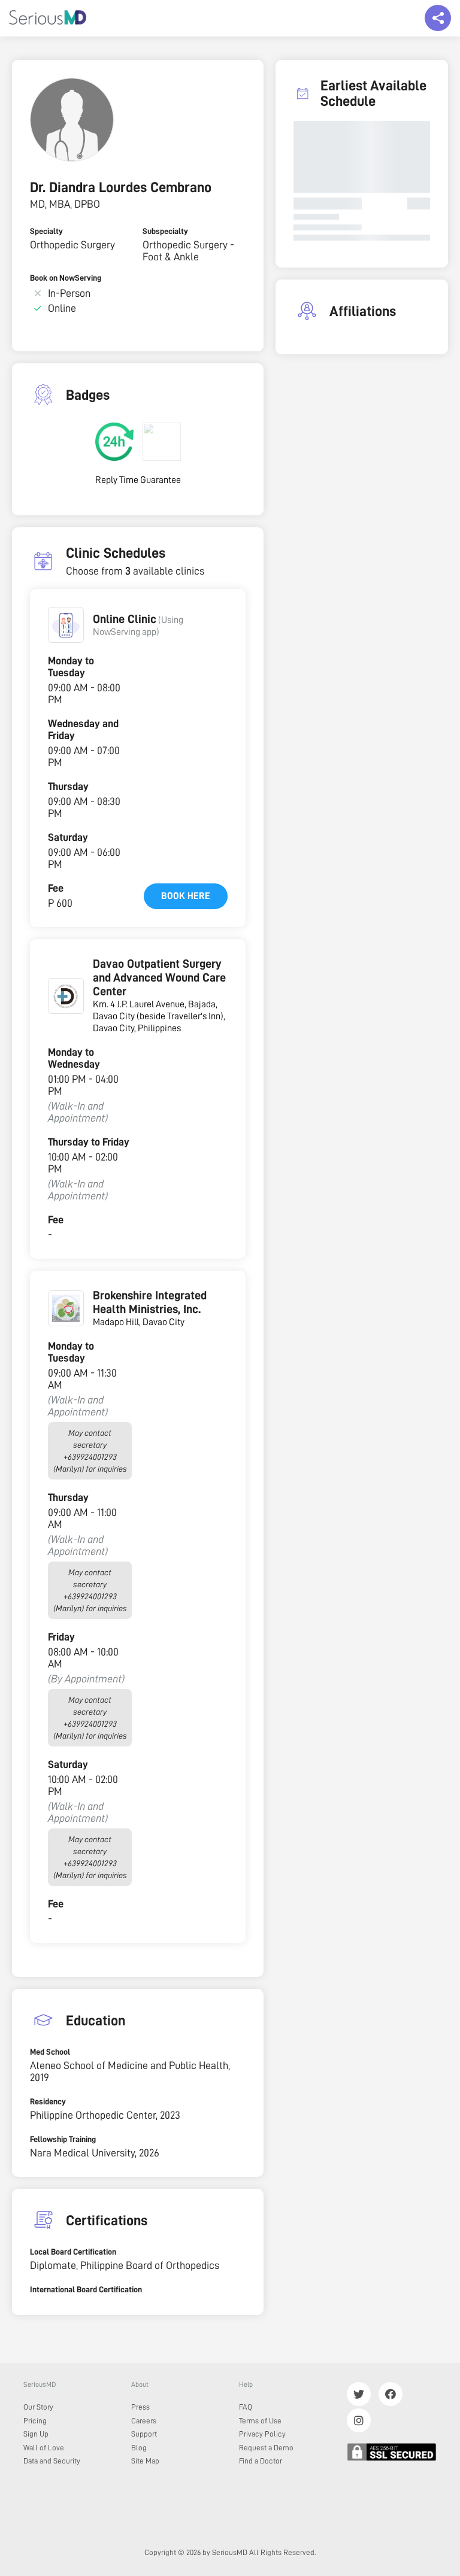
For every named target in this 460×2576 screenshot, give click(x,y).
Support (144, 2434)
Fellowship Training (63, 2139)
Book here (186, 896)
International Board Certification (86, 2289)
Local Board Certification (73, 2252)
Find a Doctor (261, 2461)
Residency (48, 2101)
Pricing (35, 2421)
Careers (144, 2421)
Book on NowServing (66, 278)
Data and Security (52, 2461)
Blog (139, 2448)
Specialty (46, 231)
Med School (50, 2052)
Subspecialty (165, 231)
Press (140, 2407)
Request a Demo (266, 2448)
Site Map (145, 2461)
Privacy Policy (262, 2434)
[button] (66, 625)
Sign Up (36, 2434)
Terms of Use (260, 2421)
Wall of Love (44, 2448)
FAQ (246, 2407)
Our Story (38, 2407)
